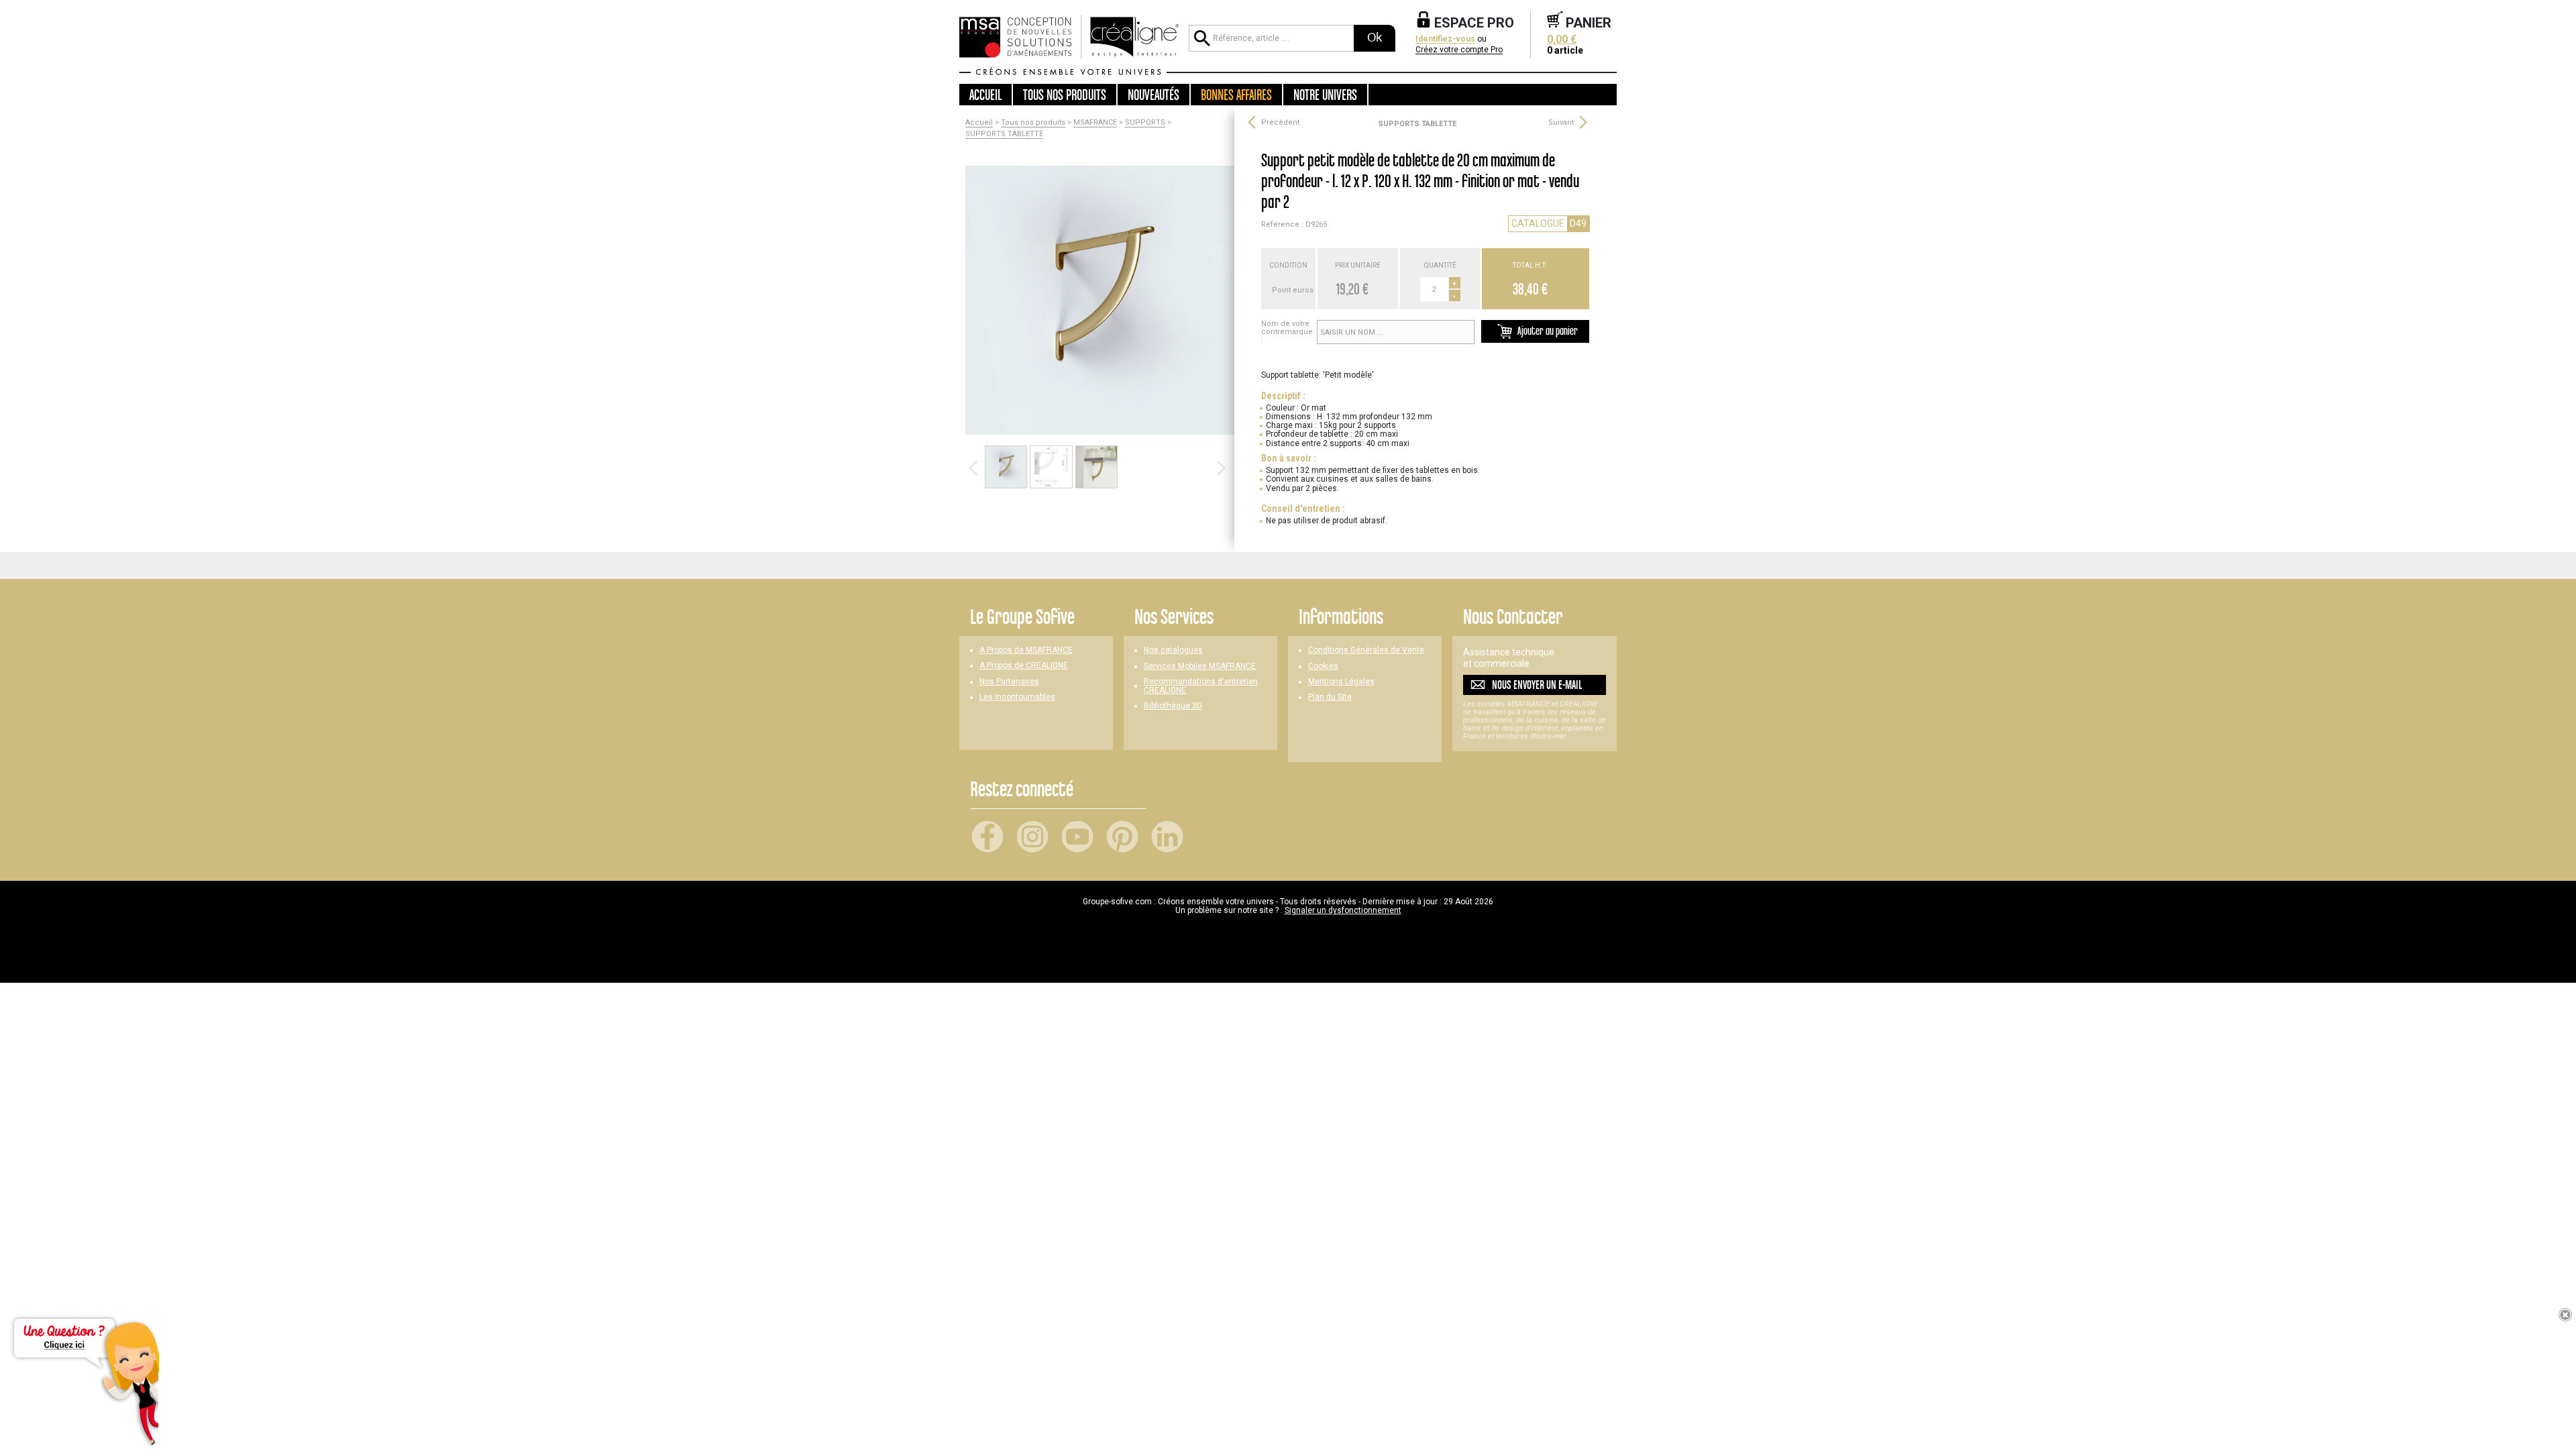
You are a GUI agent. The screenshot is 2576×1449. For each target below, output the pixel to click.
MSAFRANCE (1095, 123)
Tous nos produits (1033, 123)
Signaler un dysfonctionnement (1343, 910)
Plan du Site (1330, 697)
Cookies (1323, 666)
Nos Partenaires (1009, 682)
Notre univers (1325, 95)
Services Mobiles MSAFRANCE (1200, 666)
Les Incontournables (1017, 697)
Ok (1375, 38)
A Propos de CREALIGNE (1024, 666)
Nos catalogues (1173, 650)
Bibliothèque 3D (1173, 706)
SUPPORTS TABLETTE (1004, 134)
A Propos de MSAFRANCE (1026, 650)
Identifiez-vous (1445, 39)
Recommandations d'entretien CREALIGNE (1201, 686)
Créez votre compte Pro (1459, 50)
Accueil (985, 95)
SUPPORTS (1145, 123)
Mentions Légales (1341, 682)
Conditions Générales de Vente (1366, 650)
